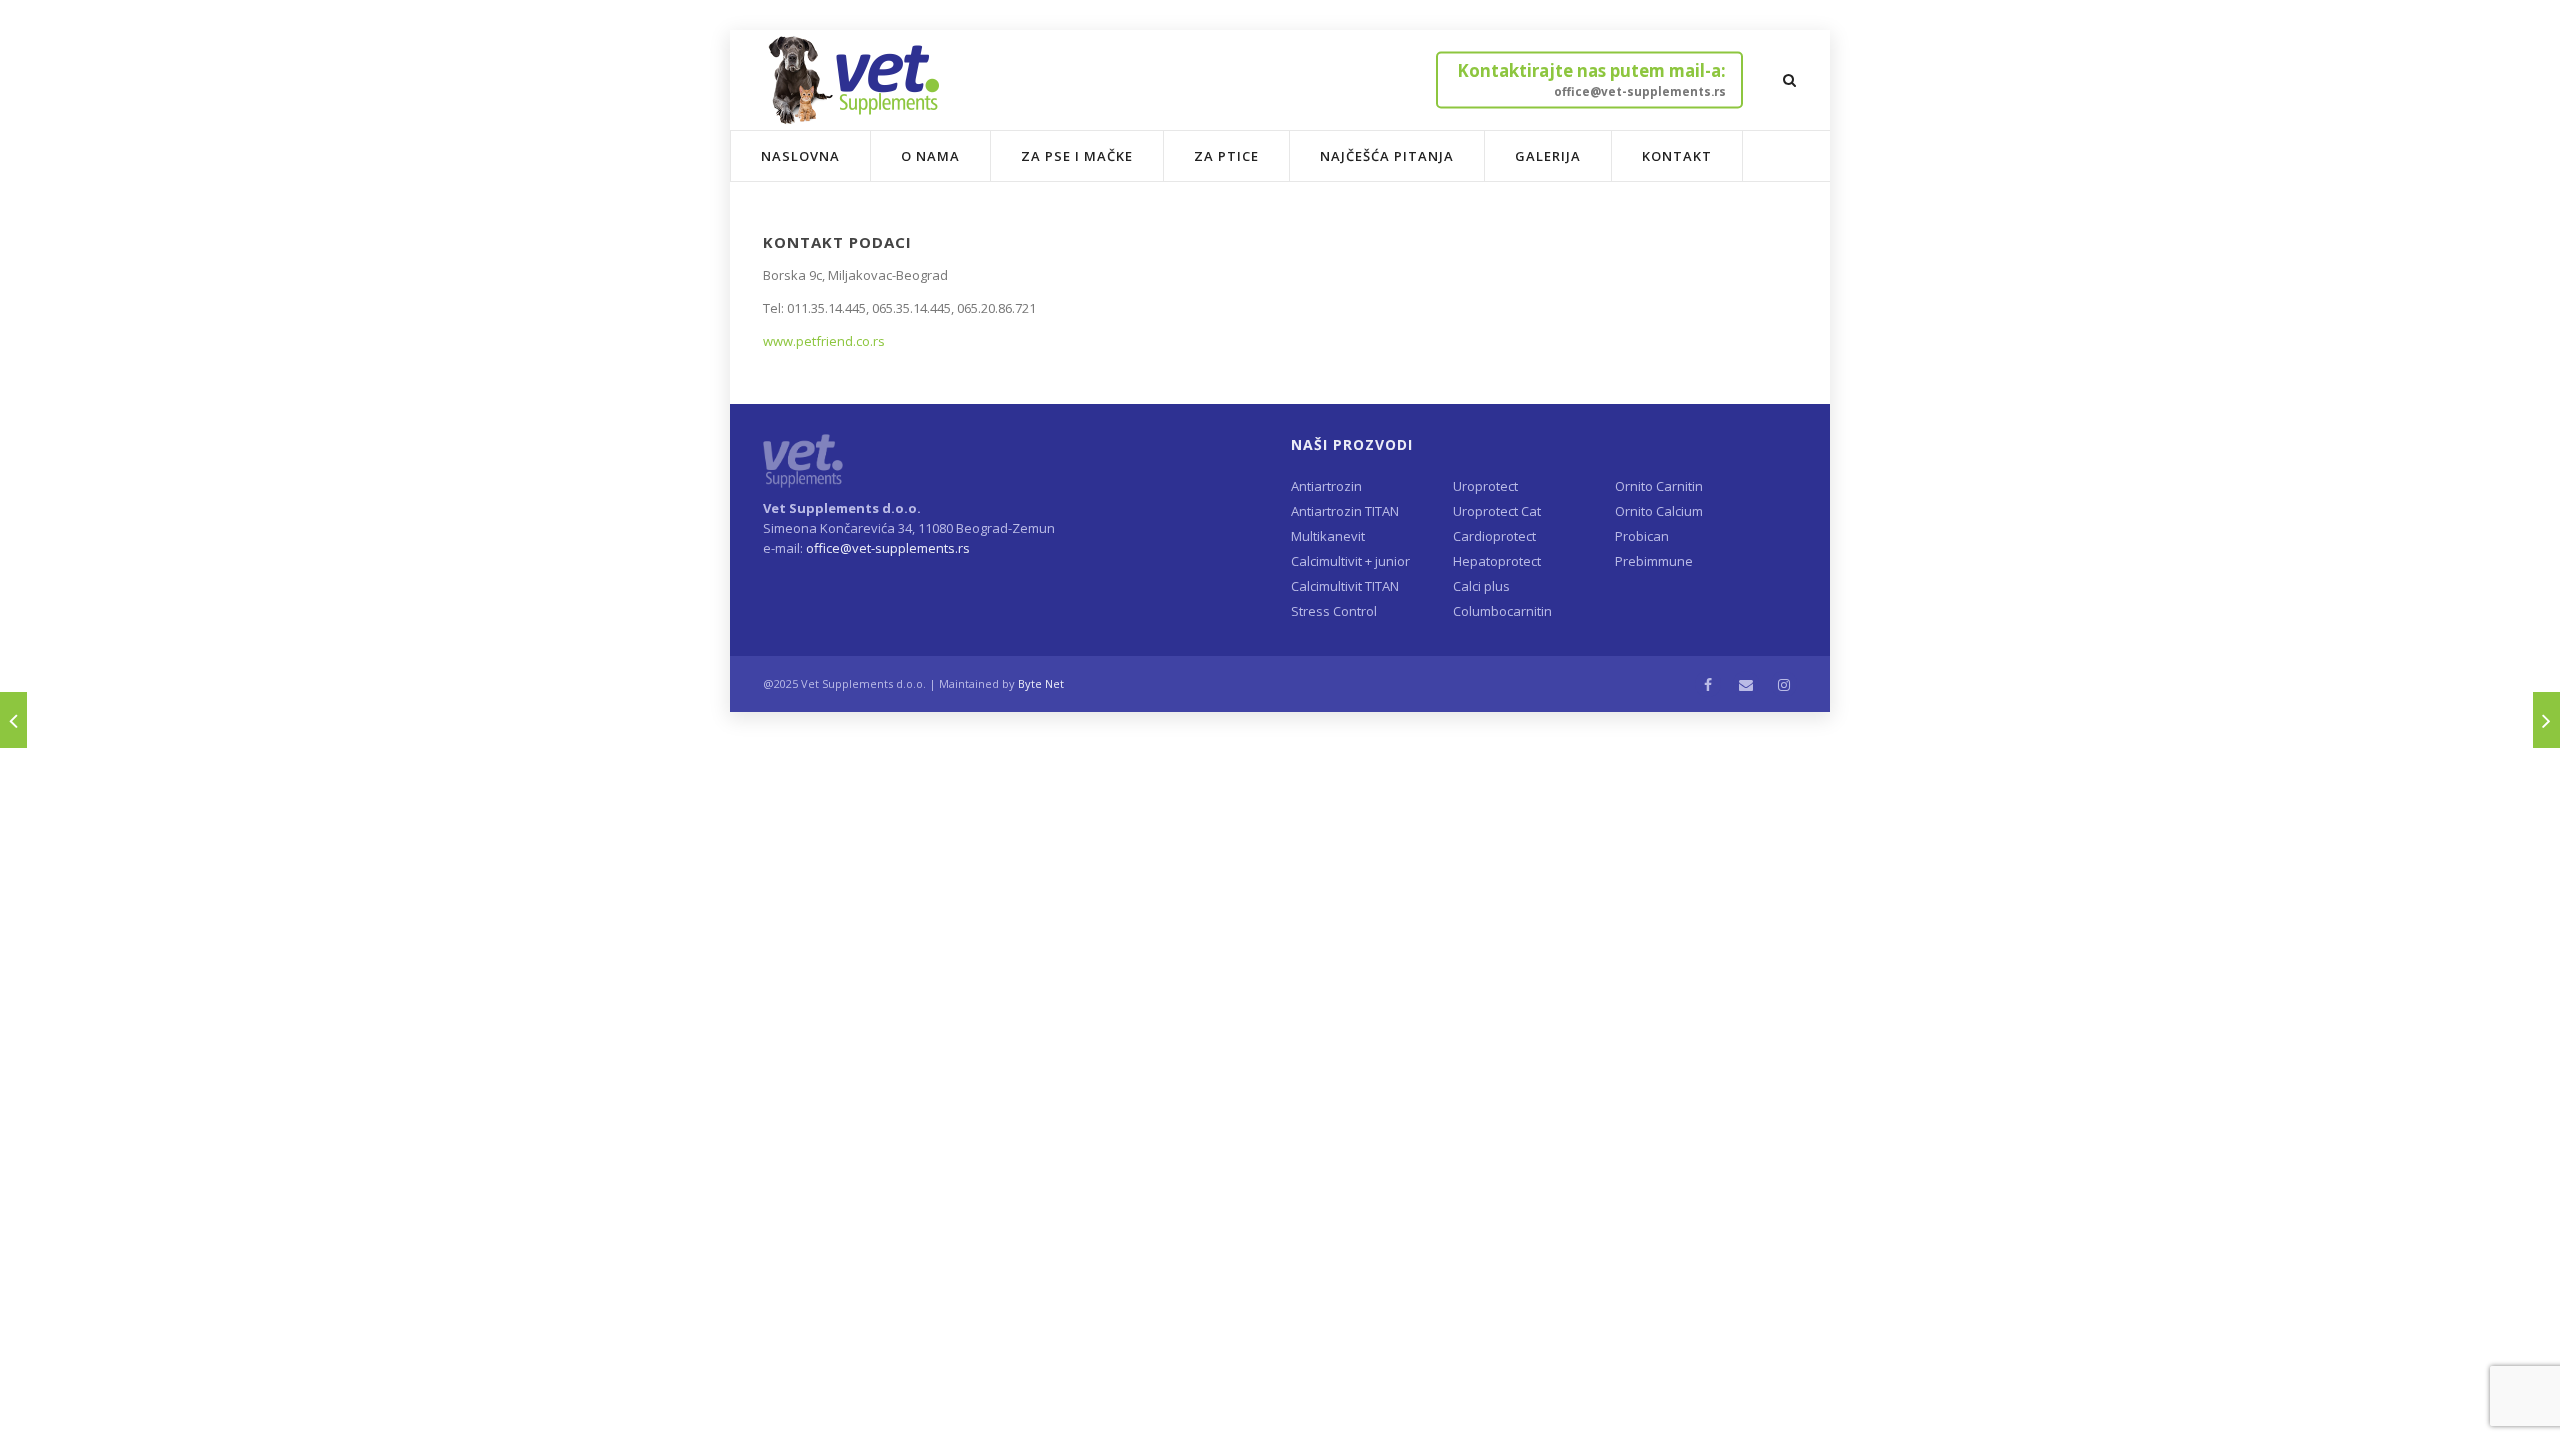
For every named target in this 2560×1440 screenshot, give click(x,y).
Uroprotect (1485, 486)
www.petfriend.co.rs (824, 341)
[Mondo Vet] (13, 720)
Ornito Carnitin (1659, 486)
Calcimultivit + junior (1350, 561)
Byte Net (1041, 683)
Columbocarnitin (1502, 611)
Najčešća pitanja (1387, 156)
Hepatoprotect (1497, 561)
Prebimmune (1654, 561)
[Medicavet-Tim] (2546, 720)
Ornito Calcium (1659, 511)
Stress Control (1334, 611)
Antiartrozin (1326, 486)
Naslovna (800, 156)
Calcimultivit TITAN (1345, 586)
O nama (930, 156)
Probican (1642, 536)
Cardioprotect (1494, 536)
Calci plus (1481, 586)
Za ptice (1226, 156)
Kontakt (1677, 156)
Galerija (1548, 156)
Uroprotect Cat (1497, 511)
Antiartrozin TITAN (1345, 511)
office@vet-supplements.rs (888, 548)
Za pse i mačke (1077, 156)
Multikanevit (1328, 536)
